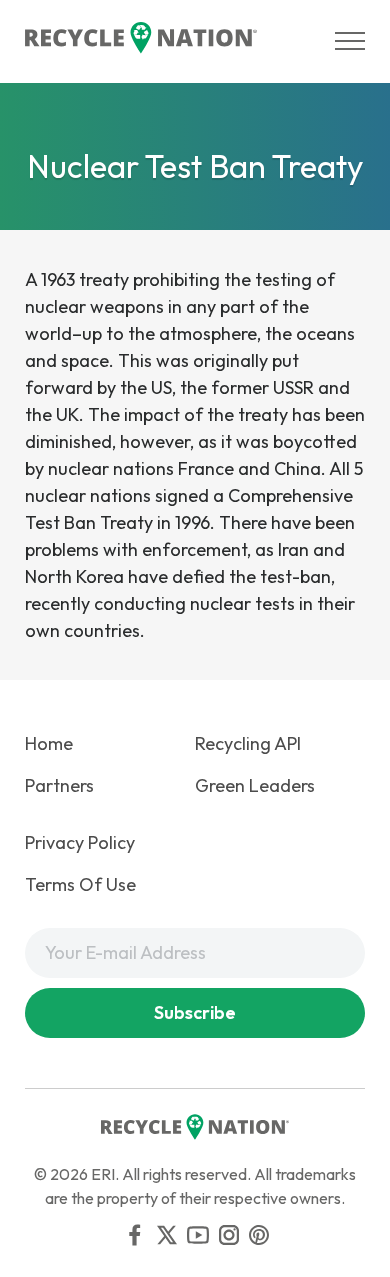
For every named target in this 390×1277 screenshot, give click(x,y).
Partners (59, 785)
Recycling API (248, 743)
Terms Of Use (80, 884)
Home (49, 743)
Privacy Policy (80, 842)
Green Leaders (255, 785)
